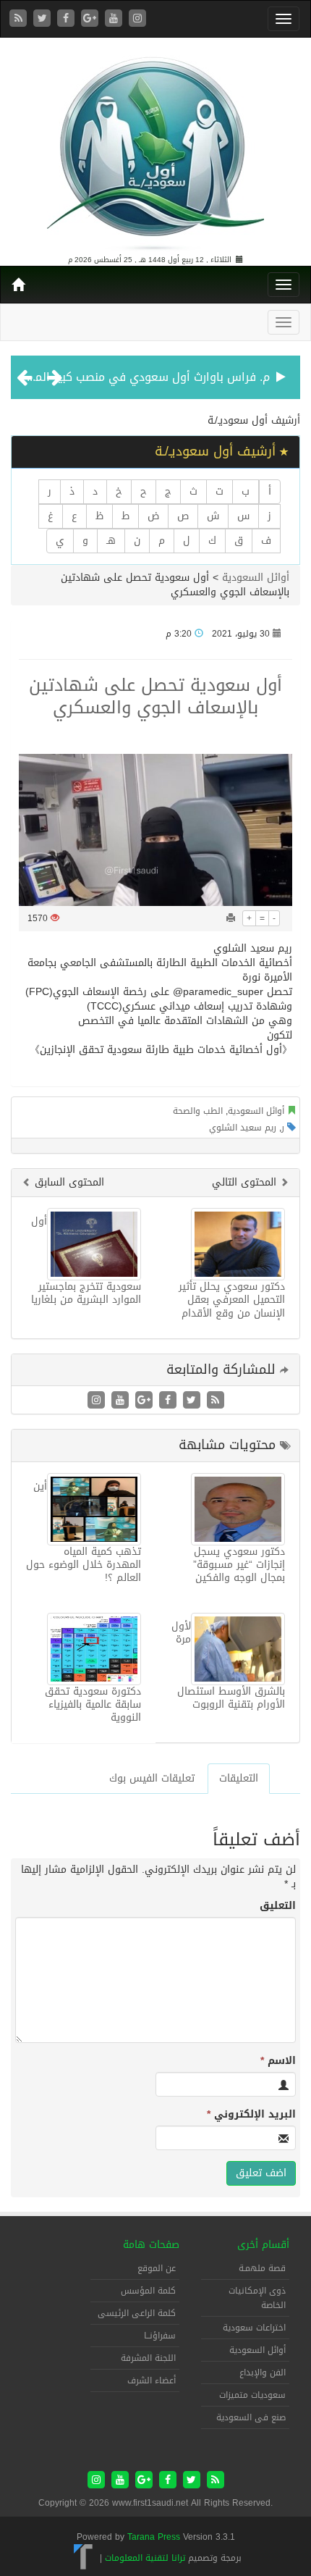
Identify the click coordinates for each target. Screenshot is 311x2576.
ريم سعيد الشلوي (243, 1128)
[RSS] (20, 19)
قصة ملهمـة (262, 2268)
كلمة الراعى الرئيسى (137, 2313)
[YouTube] (115, 19)
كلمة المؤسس (148, 2291)
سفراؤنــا (160, 2336)
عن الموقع (157, 2268)
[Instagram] (137, 19)
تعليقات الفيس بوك (152, 1778)
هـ (111, 541)
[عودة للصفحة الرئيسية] (155, 147)
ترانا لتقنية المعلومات (145, 2558)
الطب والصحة (198, 1111)
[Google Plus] (91, 19)
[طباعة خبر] (231, 918)
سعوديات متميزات (252, 2395)
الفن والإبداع (263, 2372)
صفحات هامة (151, 2245)
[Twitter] (44, 19)
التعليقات (239, 1778)
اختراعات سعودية (254, 2328)
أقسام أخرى (263, 2245)
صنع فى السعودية (251, 2417)
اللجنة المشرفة (148, 2358)
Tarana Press (154, 2537)
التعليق (278, 1906)
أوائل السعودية (256, 578)
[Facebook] (68, 19)
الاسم (278, 2061)
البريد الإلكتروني (251, 2115)
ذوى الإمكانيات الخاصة (257, 2298)
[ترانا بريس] (84, 2558)
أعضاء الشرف (152, 2380)
